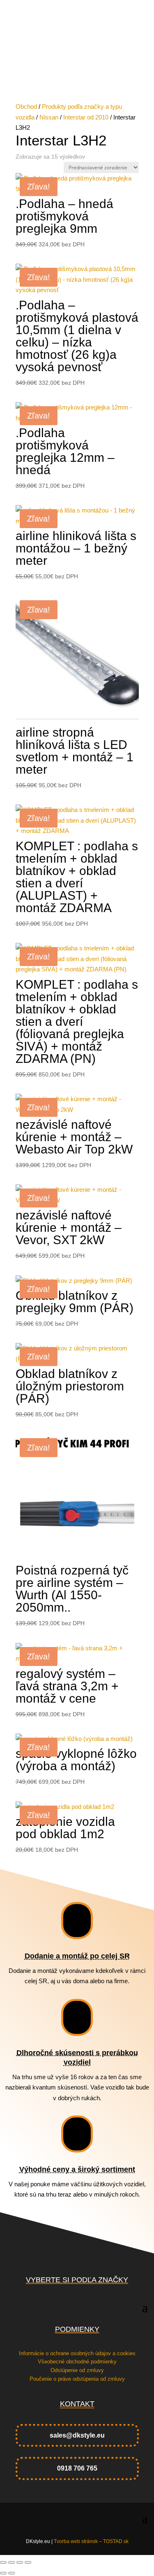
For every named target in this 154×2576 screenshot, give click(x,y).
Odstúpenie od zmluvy (77, 2370)
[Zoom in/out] (3, 2562)
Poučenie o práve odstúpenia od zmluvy (77, 2379)
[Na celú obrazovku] (11, 2562)
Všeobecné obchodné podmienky (77, 2362)
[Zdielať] (20, 2562)
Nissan (49, 117)
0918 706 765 (77, 2468)
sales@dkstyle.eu (77, 2435)
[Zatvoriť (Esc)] (28, 2562)
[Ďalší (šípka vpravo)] (11, 2573)
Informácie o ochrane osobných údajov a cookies (77, 2353)
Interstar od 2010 (86, 117)
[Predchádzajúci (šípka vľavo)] (3, 2573)
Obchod (26, 106)
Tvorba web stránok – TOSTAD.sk (91, 2541)
